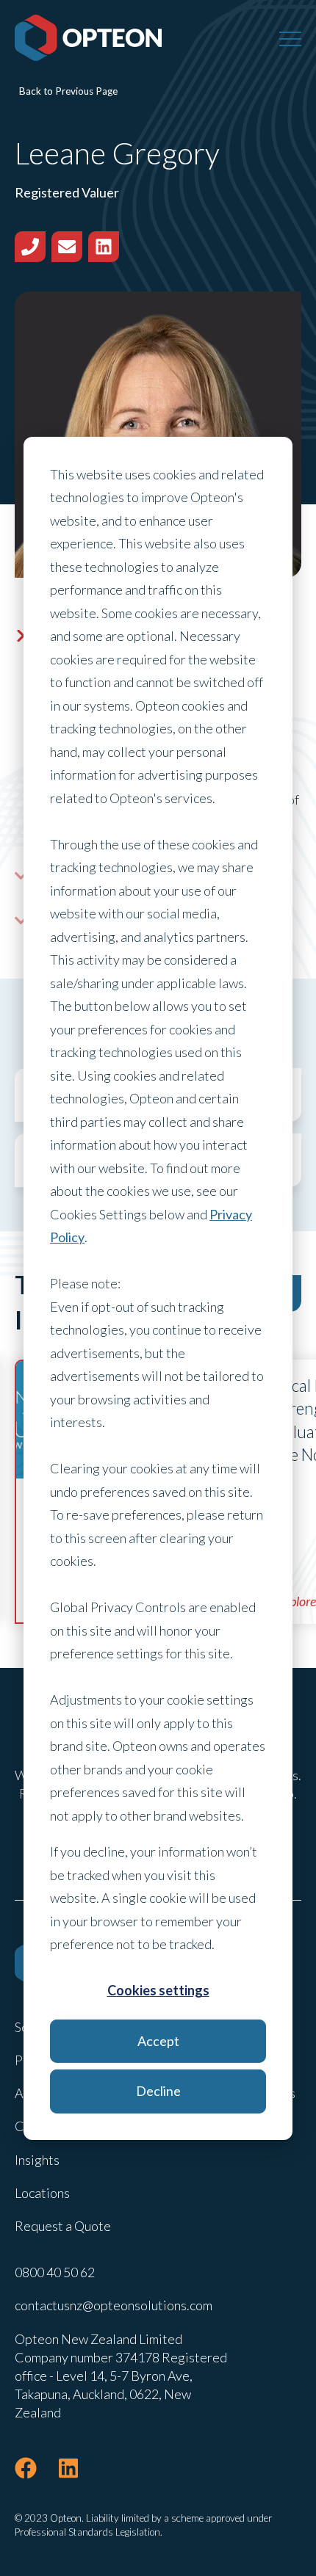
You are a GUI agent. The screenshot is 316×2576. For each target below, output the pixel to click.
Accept (158, 2041)
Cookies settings (158, 1990)
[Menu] (290, 38)
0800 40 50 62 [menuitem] (55, 2272)
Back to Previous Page (68, 91)
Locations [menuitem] (42, 2193)
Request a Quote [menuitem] (63, 2226)
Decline (158, 2091)
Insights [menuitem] (37, 2160)
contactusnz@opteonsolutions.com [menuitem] (114, 2305)
